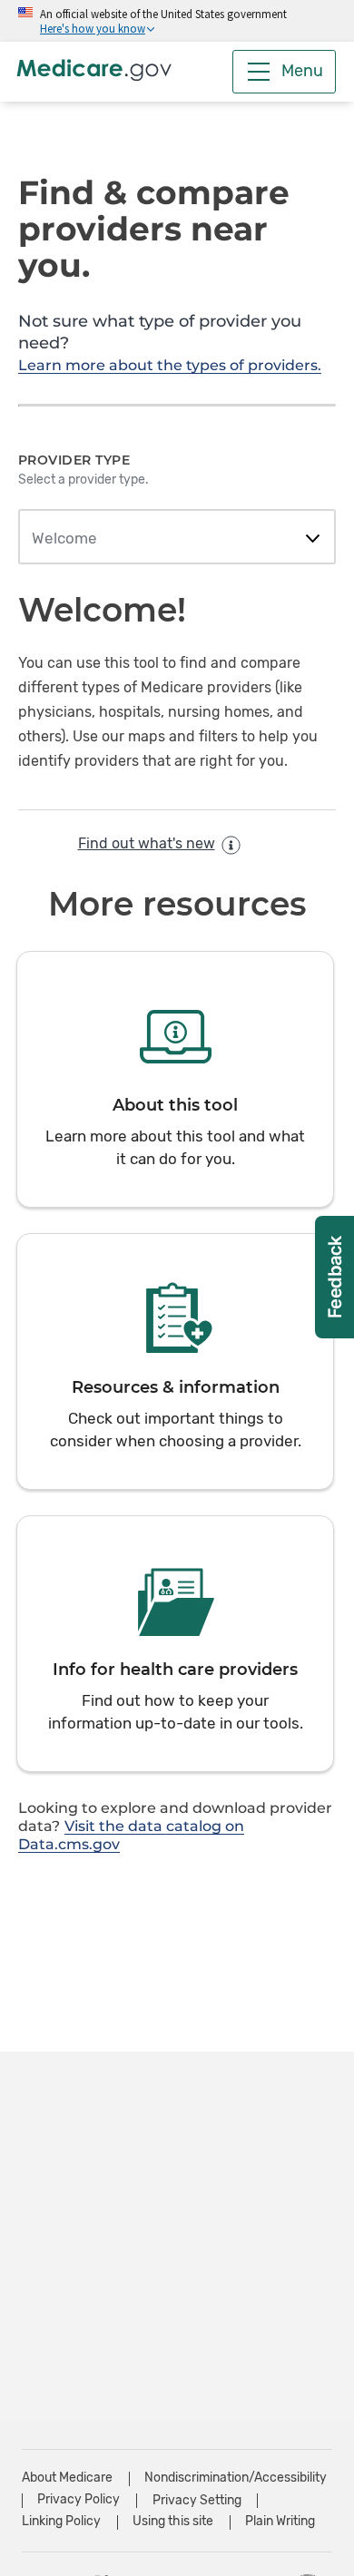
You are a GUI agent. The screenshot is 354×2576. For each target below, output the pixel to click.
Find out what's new (147, 843)
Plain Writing (280, 2521)
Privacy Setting (197, 2501)
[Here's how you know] (177, 21)
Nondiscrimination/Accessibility (236, 2478)
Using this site (173, 2521)
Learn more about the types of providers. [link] (170, 365)
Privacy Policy (79, 2499)
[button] (175, 1079)
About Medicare (67, 2478)
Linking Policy (61, 2521)
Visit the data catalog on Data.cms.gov (131, 1835)
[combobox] (177, 539)
